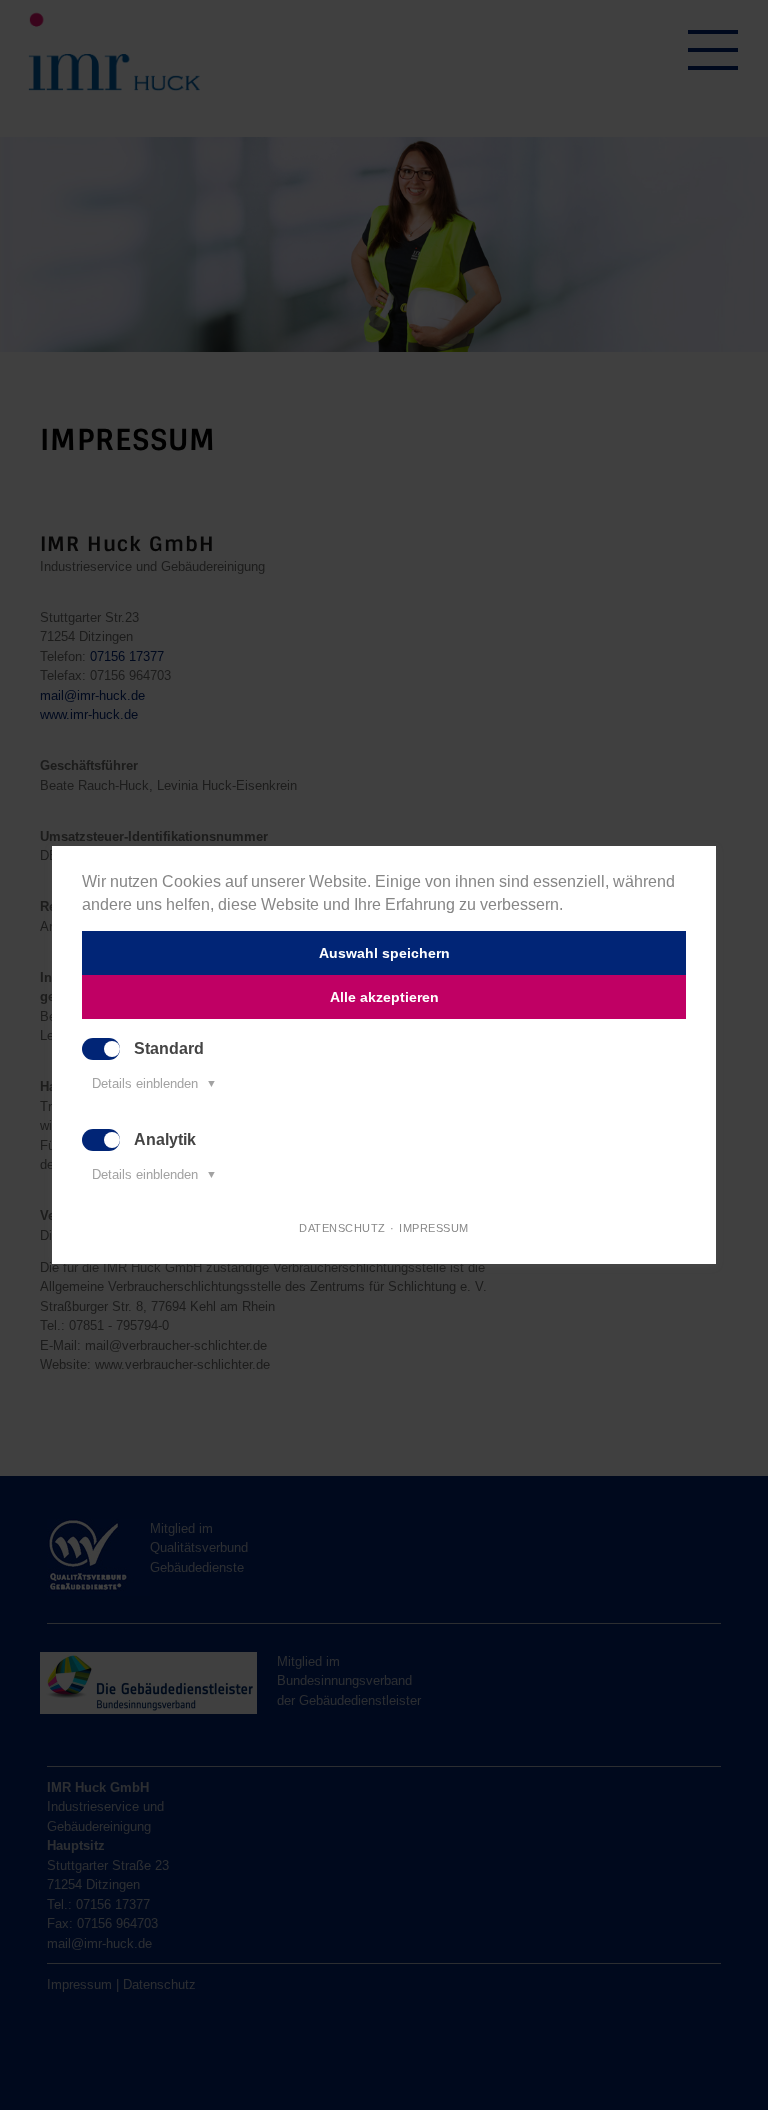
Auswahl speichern (384, 953)
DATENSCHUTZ (342, 1228)
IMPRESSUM (434, 1228)
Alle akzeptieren (384, 997)
